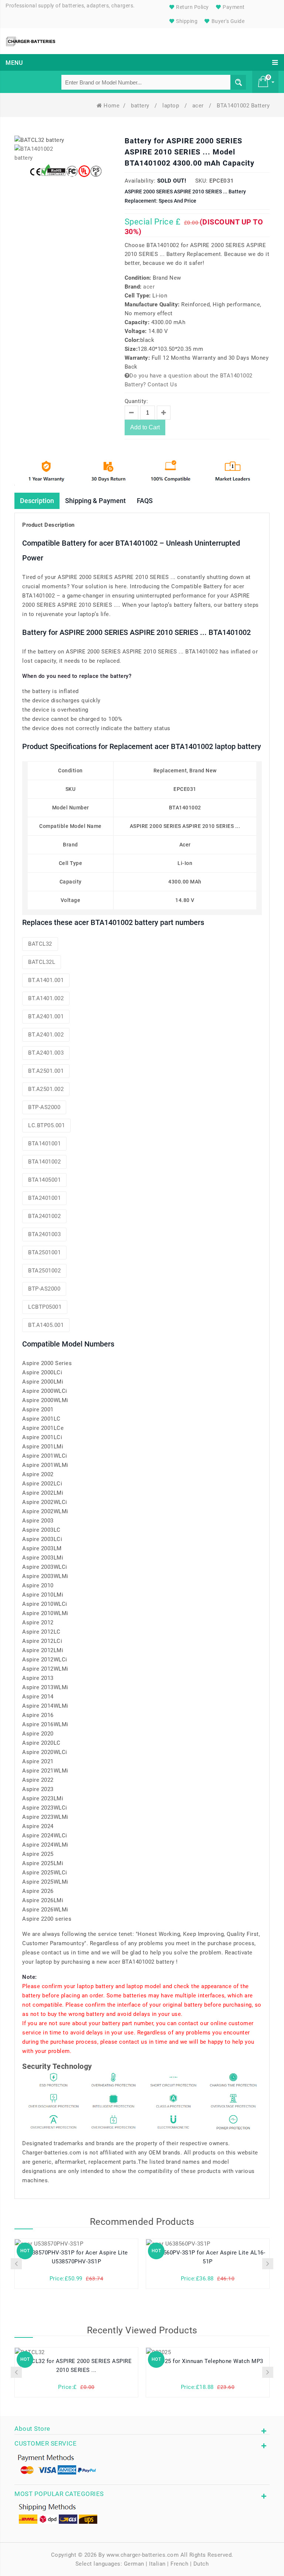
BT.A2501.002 (46, 1089)
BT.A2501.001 (46, 1071)
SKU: (202, 181)
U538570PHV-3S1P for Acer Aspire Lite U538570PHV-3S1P (77, 2257)
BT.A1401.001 (46, 980)
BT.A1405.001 (46, 1325)
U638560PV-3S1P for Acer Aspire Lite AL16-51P (208, 2257)
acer (199, 106)
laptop (172, 106)
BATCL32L (42, 962)
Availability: (140, 181)
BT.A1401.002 (46, 998)
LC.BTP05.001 (46, 1125)
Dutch (201, 2564)
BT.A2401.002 (46, 1035)
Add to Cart (145, 427)
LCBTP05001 (45, 1307)
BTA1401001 (44, 1144)
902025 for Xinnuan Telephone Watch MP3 (208, 2361)
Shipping (186, 21)
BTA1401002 (44, 1162)
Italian (157, 2564)
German (134, 2564)
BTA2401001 (44, 1198)
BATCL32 (40, 944)
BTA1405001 (44, 1180)
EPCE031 (222, 181)
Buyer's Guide (227, 21)
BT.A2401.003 (46, 1053)
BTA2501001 (44, 1252)
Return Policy (192, 7)
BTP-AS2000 (44, 1107)
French (179, 2564)
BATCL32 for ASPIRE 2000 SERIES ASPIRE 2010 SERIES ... (77, 2366)
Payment (233, 7)
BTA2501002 (44, 1271)
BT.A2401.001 (46, 1016)
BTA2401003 (44, 1234)
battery (141, 106)
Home (111, 106)
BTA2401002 (44, 1216)
